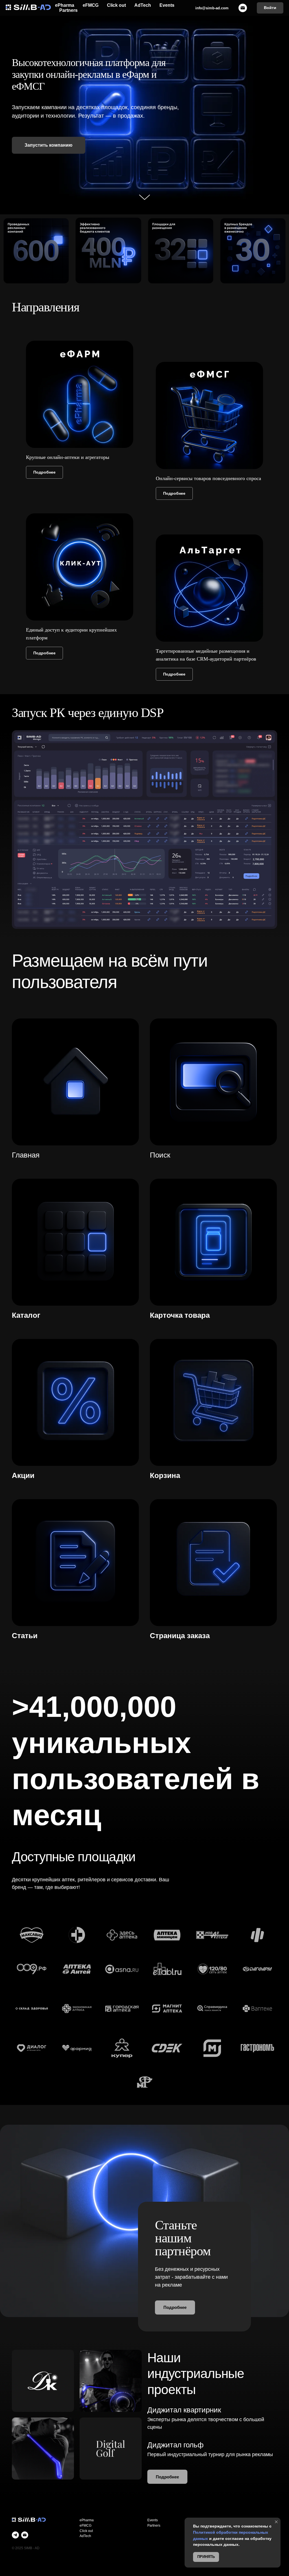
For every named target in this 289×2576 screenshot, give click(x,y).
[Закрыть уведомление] (276, 2522)
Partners (68, 10)
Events (167, 5)
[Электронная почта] (25, 2535)
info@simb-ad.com (212, 8)
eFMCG (91, 5)
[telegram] (15, 2535)
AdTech (143, 5)
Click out (116, 5)
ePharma (65, 5)
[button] (49, 145)
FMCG (87, 2526)
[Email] (243, 8)
